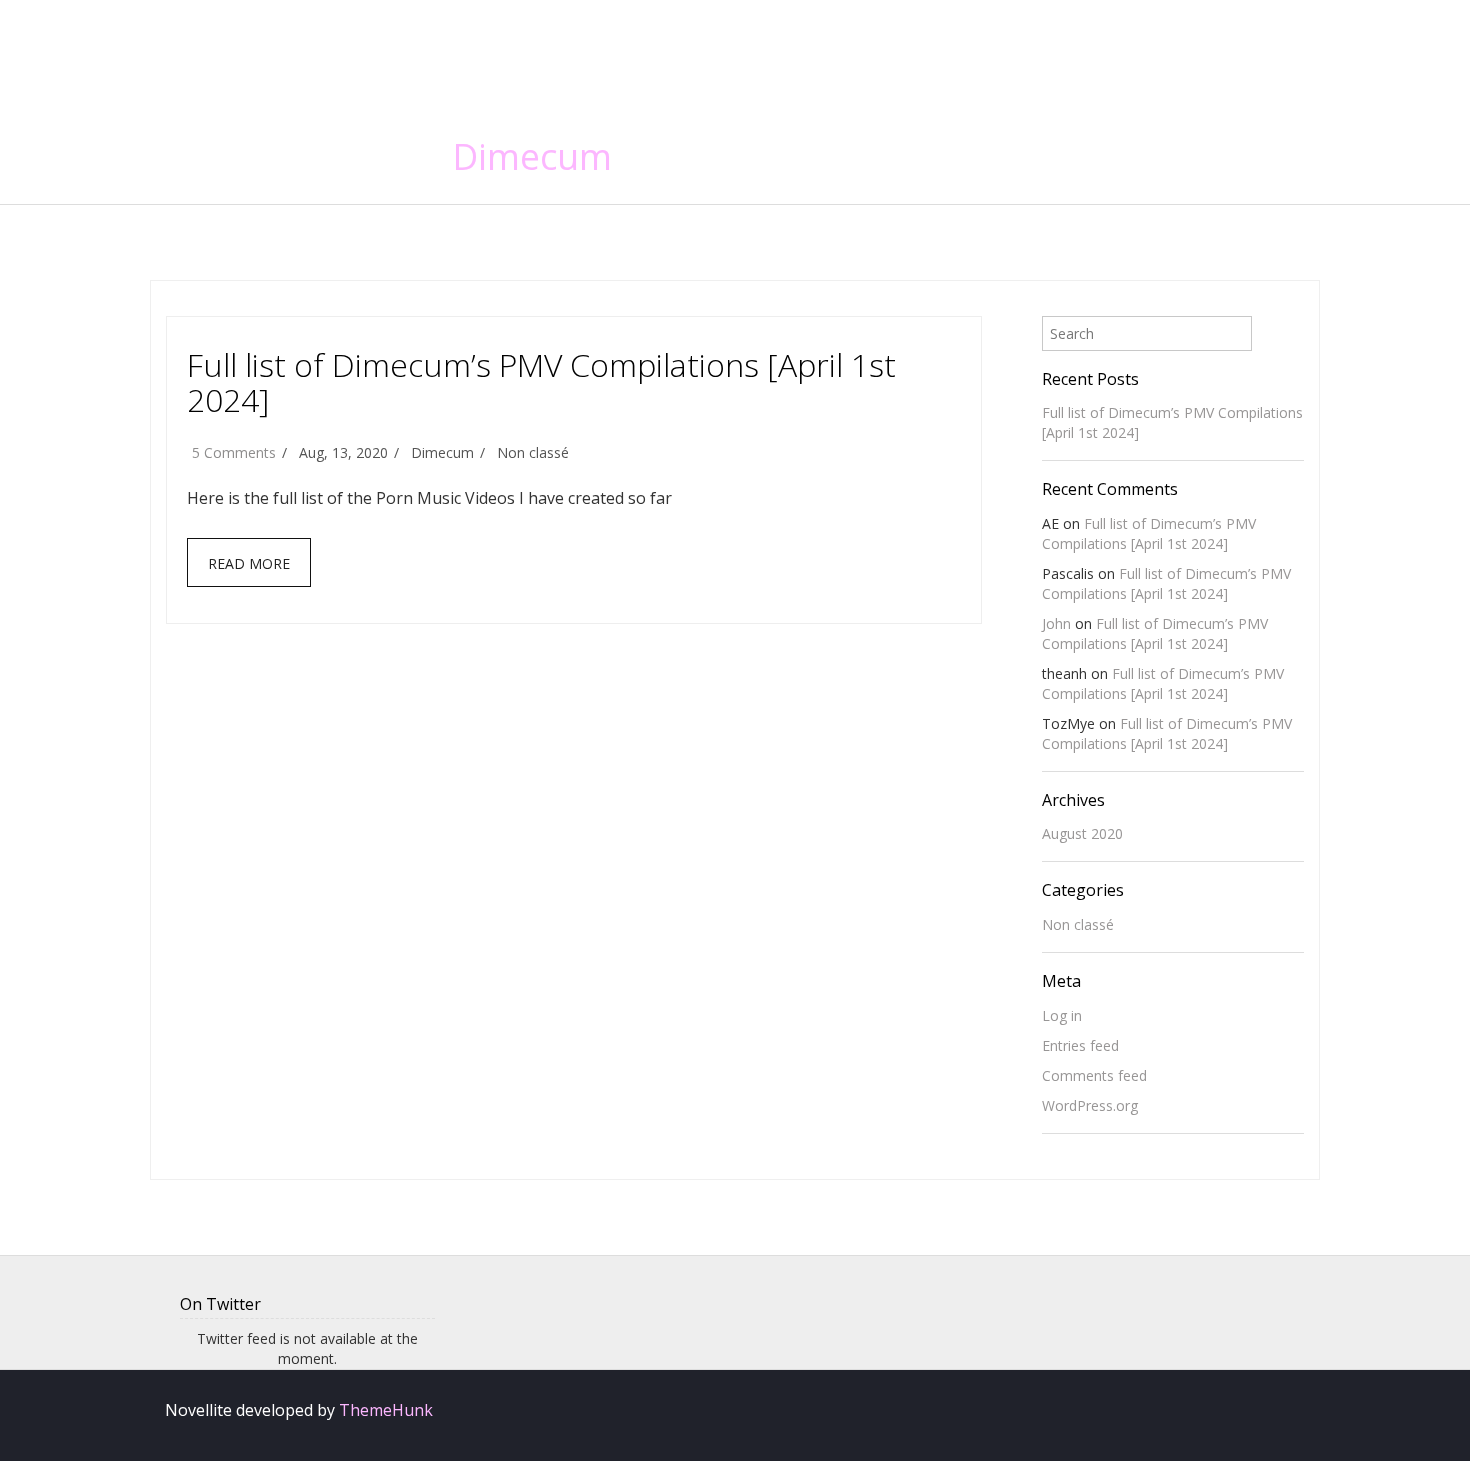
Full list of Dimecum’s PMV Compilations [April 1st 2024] (541, 382)
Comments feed (1094, 1075)
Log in (1062, 1015)
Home (1128, 49)
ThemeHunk (386, 1410)
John (1056, 623)
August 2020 (1082, 833)
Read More (249, 563)
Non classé (533, 452)
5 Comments (234, 452)
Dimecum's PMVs (309, 44)
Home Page (1238, 49)
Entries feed (1080, 1045)
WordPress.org (1090, 1105)
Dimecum (532, 156)
